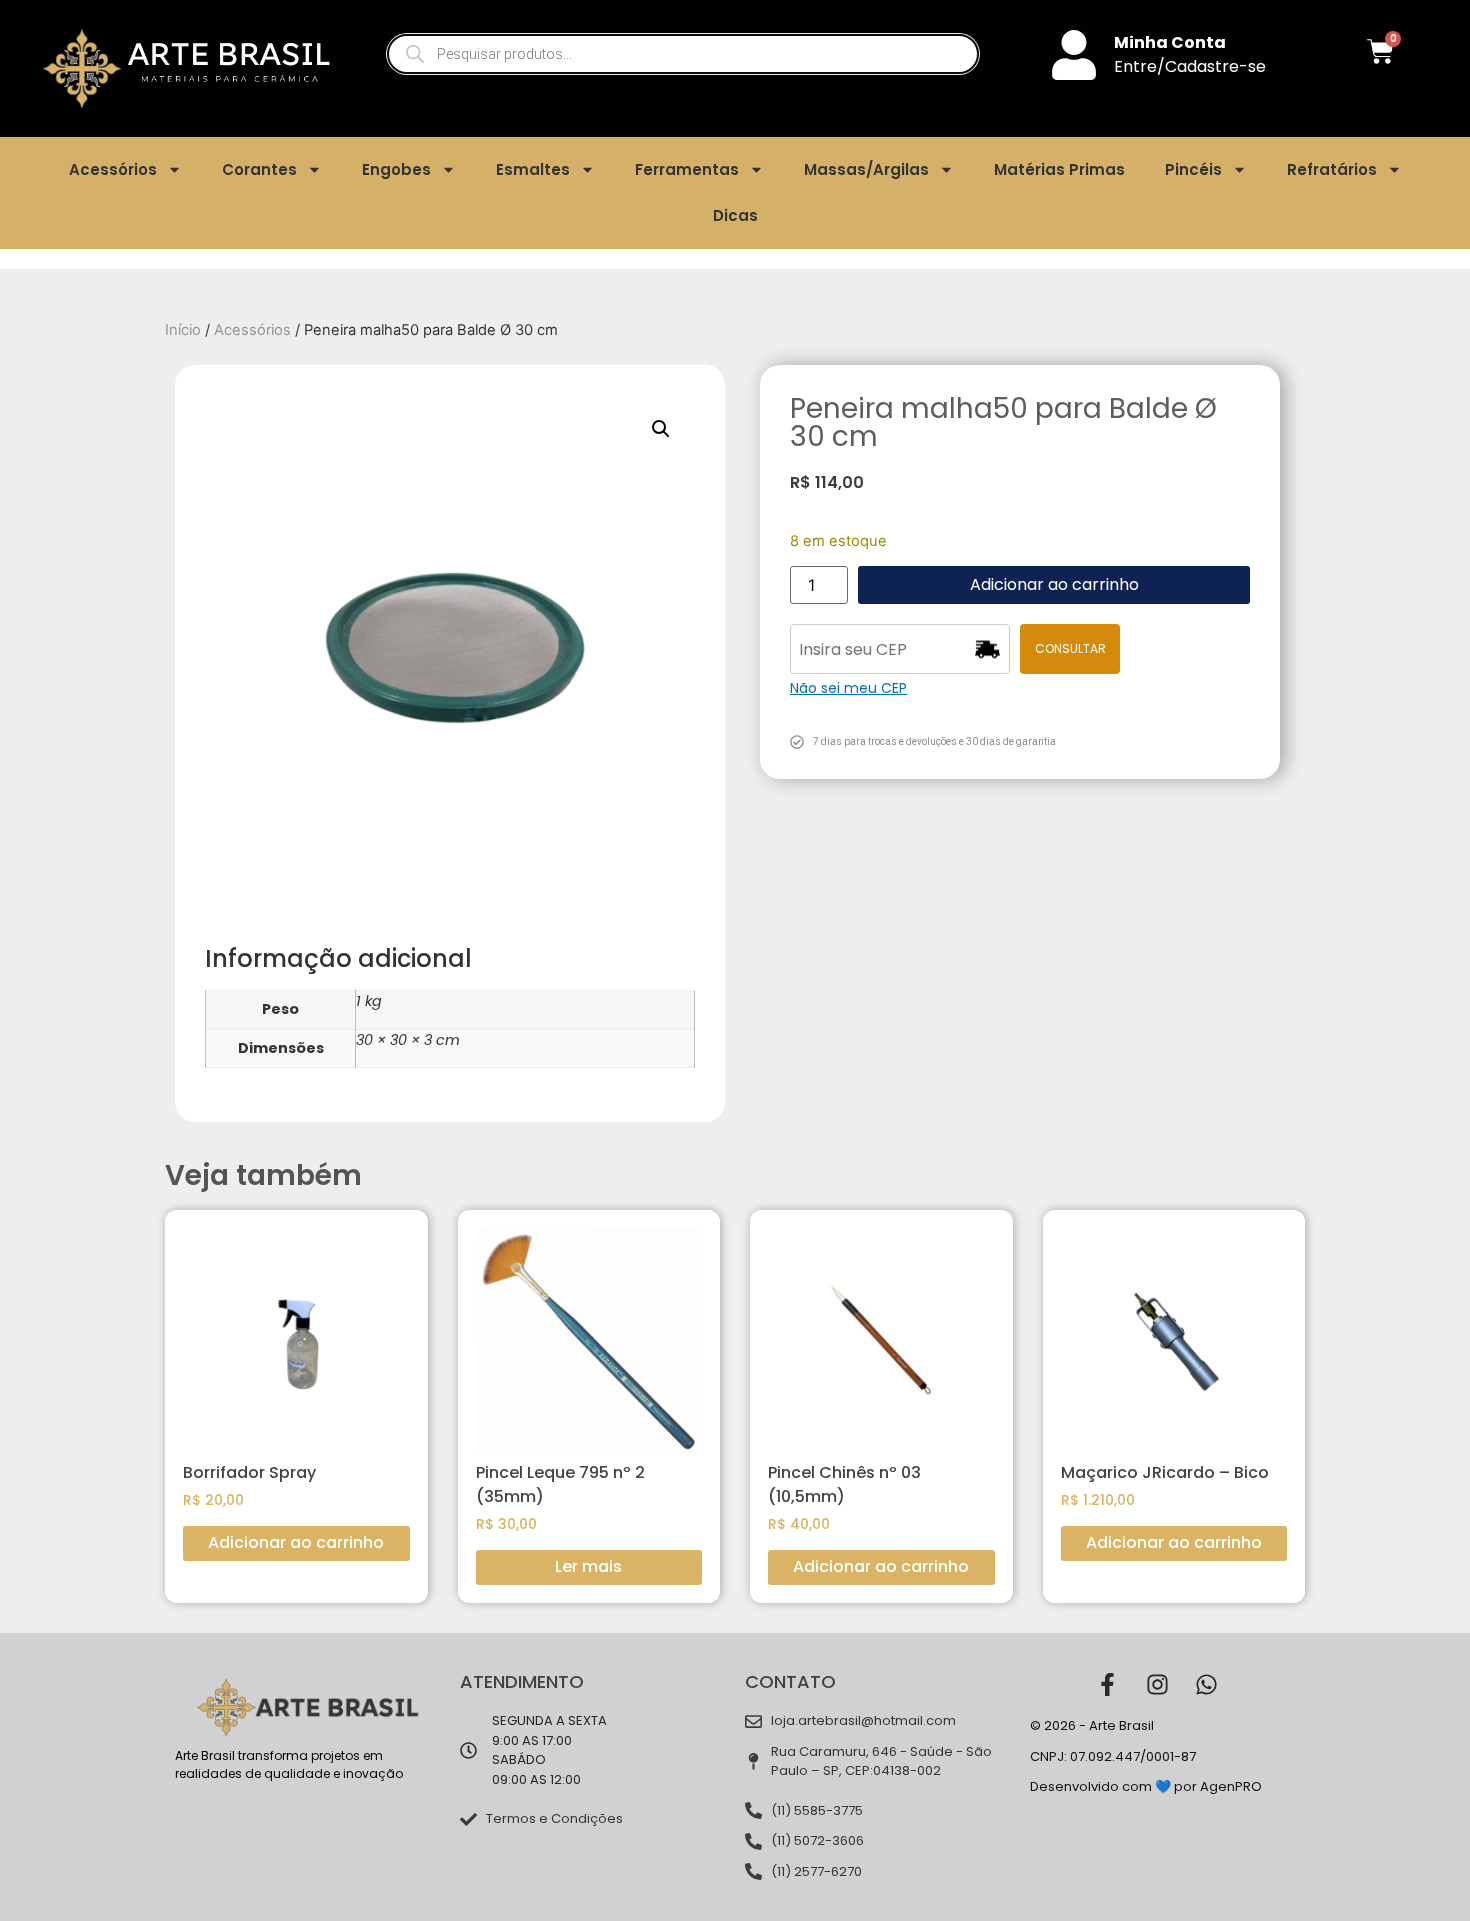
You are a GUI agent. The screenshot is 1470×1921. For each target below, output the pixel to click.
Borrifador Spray (249, 1472)
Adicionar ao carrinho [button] (296, 1542)
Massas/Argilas (866, 169)
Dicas (735, 215)
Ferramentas (687, 169)
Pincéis (1193, 169)
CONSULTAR (1070, 648)
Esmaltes (533, 169)
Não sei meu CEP (848, 688)
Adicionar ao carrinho (1054, 584)
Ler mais (588, 1566)
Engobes (396, 169)
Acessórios (113, 169)
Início (183, 330)
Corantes (259, 169)
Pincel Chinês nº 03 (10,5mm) (844, 1484)
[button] (661, 429)
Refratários (1332, 169)
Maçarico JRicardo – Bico (1165, 1472)
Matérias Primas (1059, 169)
